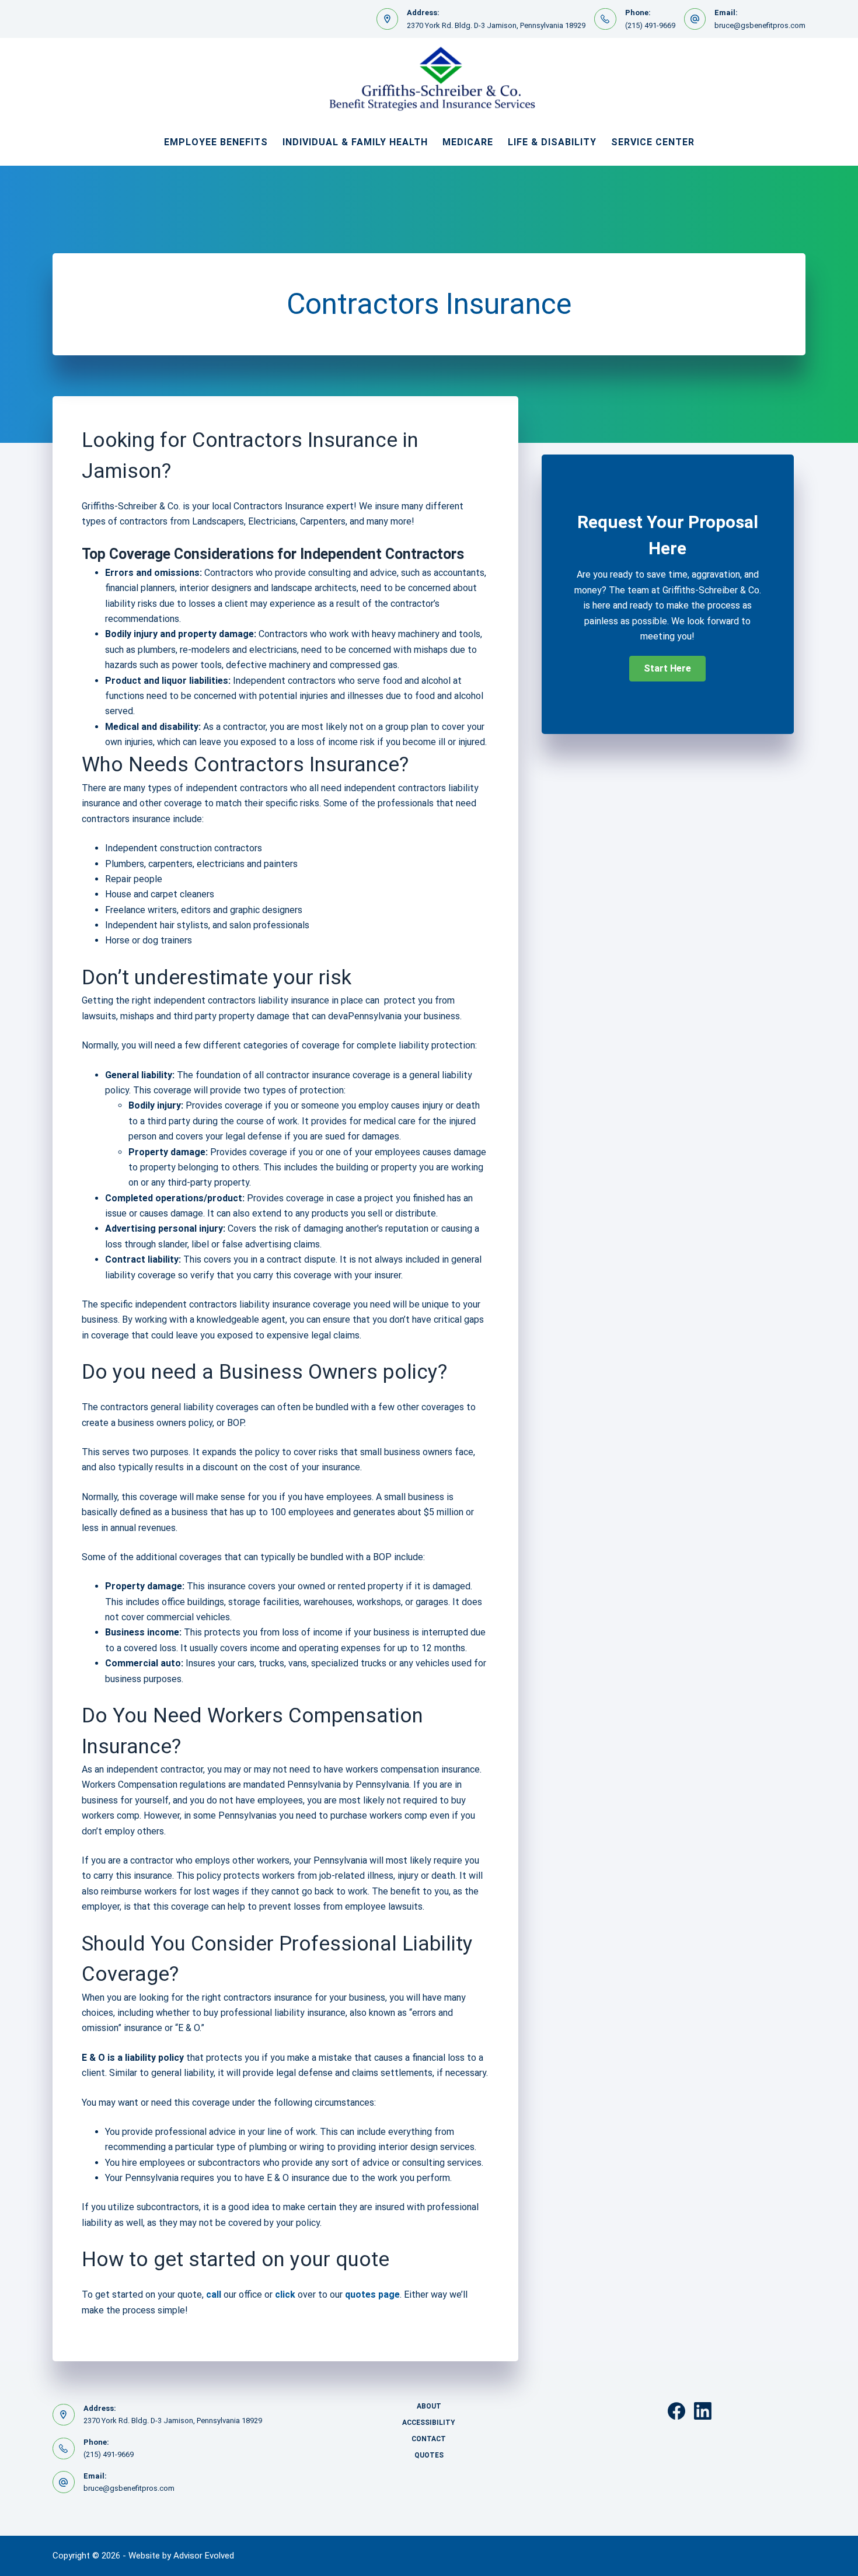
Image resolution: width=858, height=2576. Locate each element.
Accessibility (429, 2423)
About (429, 2406)
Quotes (429, 2455)
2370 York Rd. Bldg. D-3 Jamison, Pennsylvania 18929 (496, 25)
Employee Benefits (216, 142)
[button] (667, 669)
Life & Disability (552, 142)
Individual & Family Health (355, 142)
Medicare (468, 142)
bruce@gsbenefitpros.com (760, 25)
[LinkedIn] (703, 2411)
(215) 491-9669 (650, 25)
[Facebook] (676, 2411)
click (285, 2294)
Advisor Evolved (204, 2556)
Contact (429, 2439)
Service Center (653, 142)
